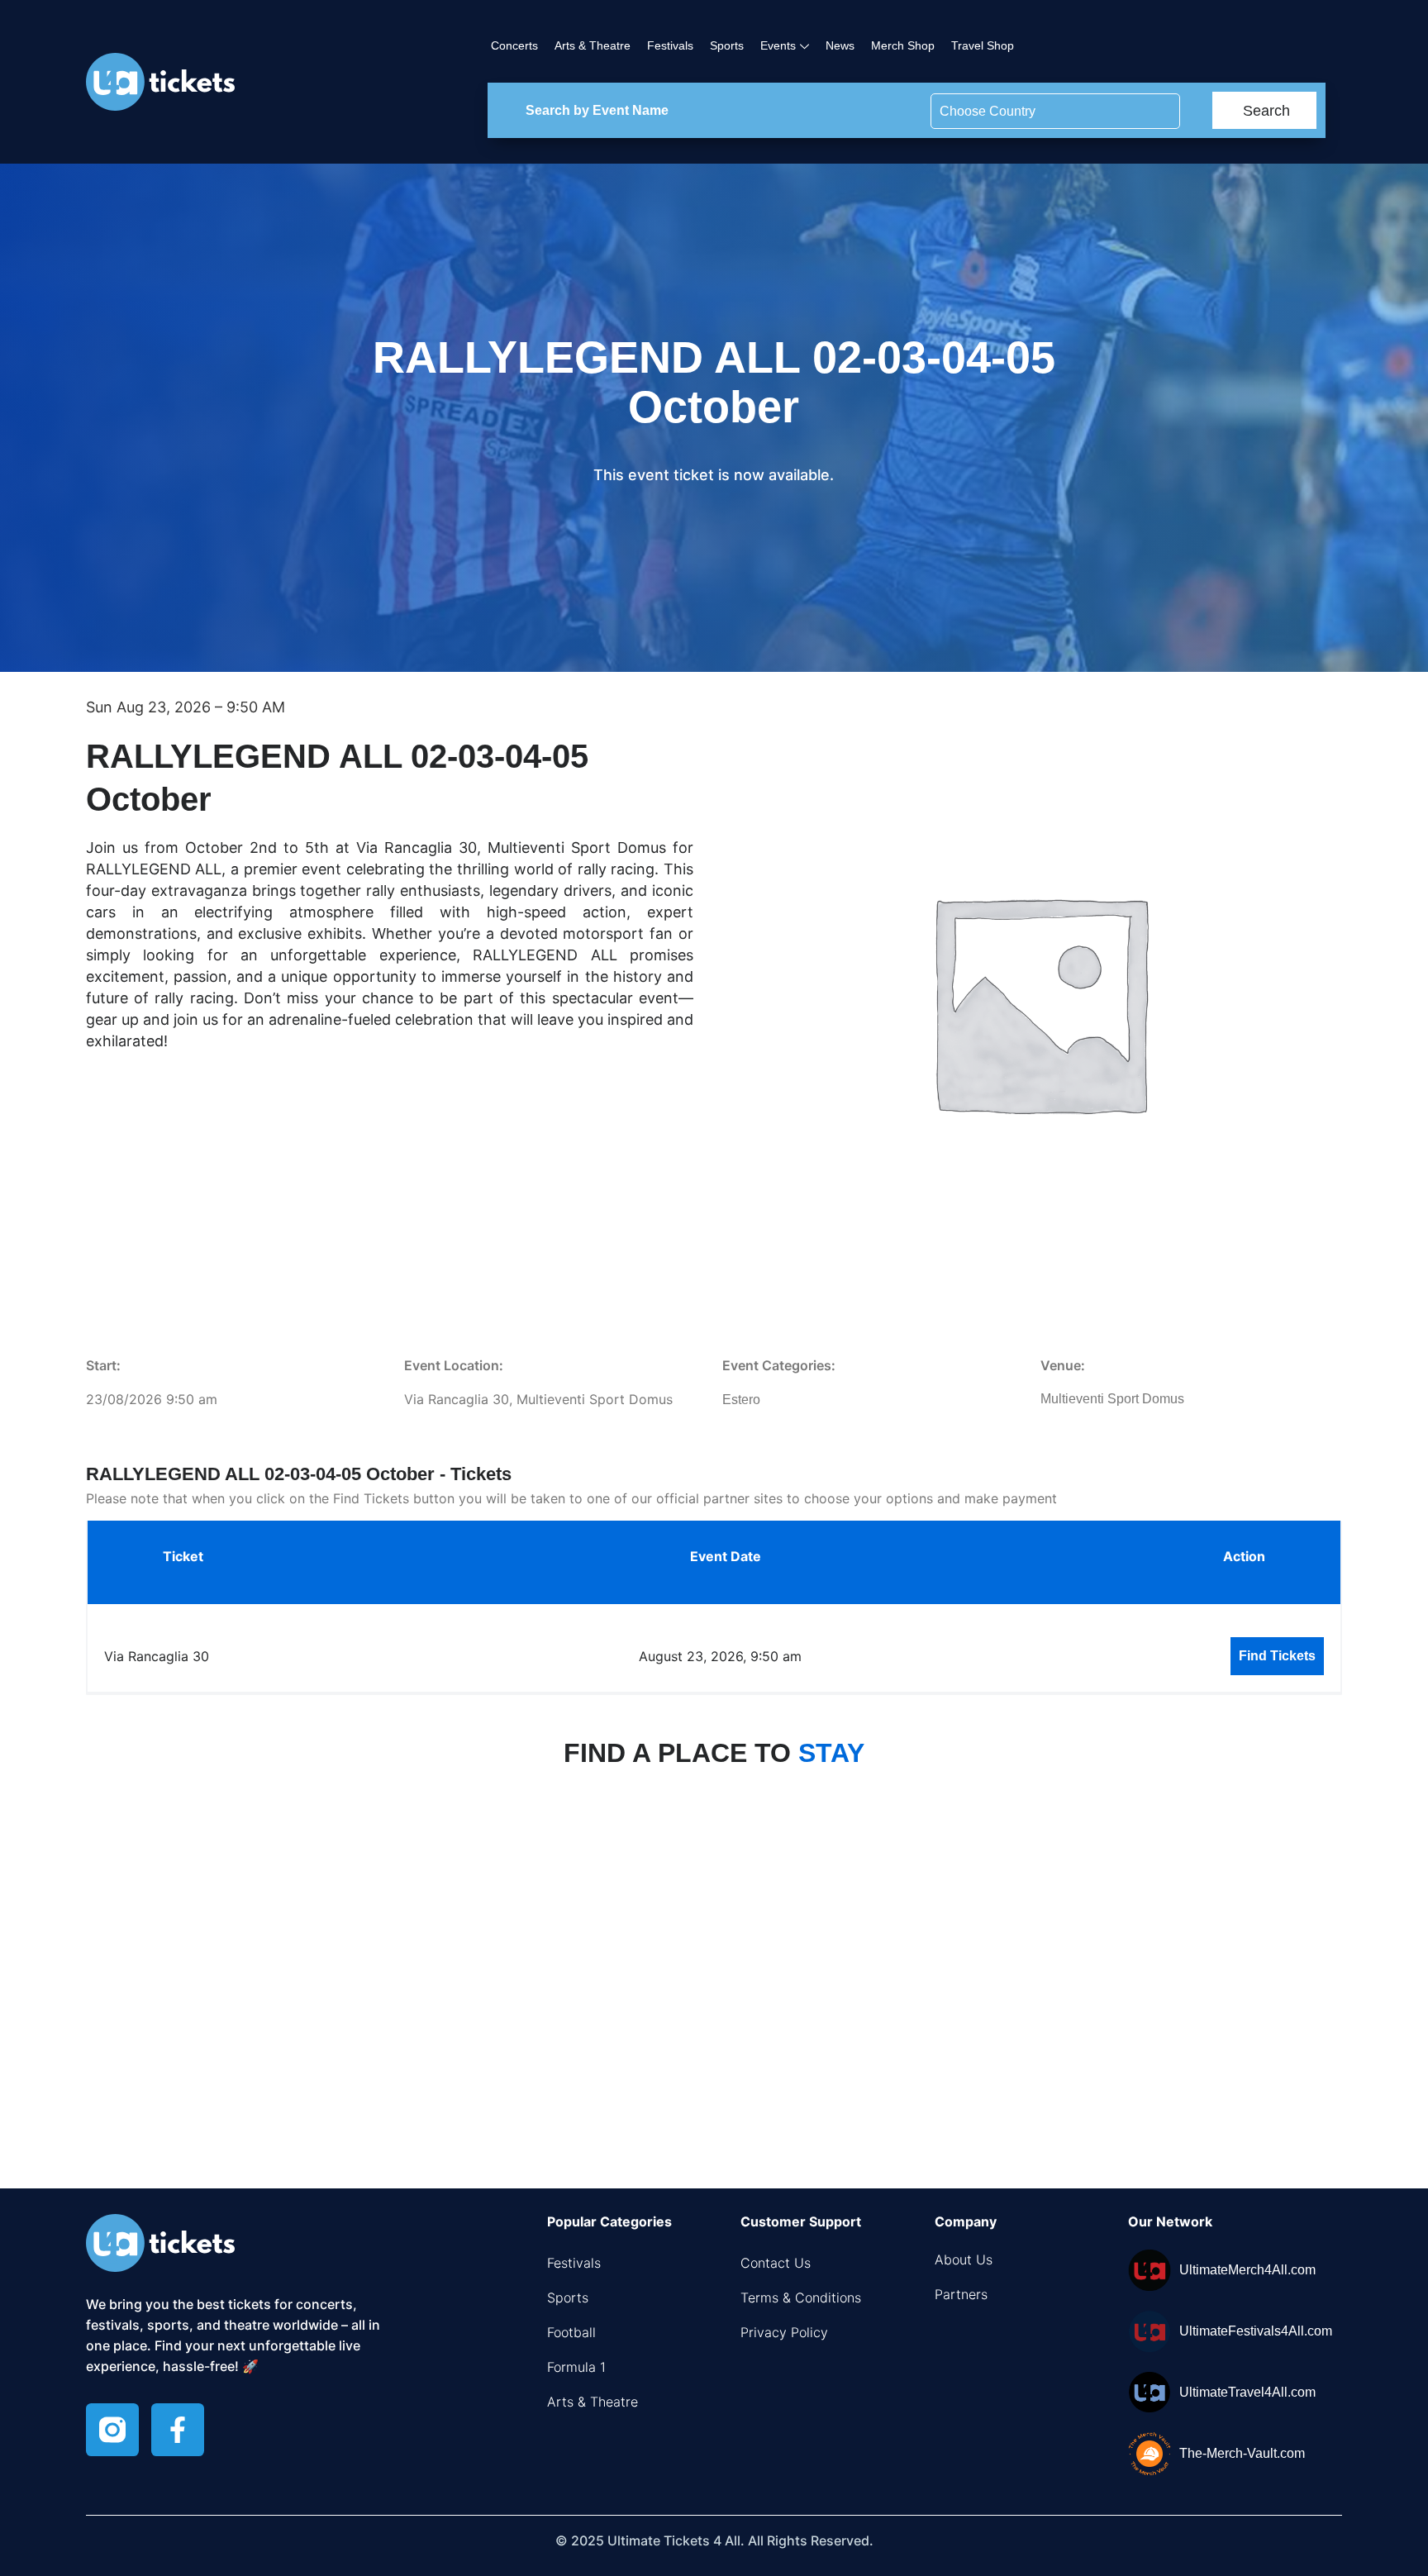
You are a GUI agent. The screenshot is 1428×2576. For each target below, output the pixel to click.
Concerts (514, 45)
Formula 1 (576, 2367)
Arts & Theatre (593, 45)
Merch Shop (903, 45)
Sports (727, 45)
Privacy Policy (784, 2332)
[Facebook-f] (178, 2430)
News (840, 45)
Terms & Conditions (801, 2297)
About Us (964, 2259)
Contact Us (776, 2263)
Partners (961, 2294)
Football (571, 2332)
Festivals (670, 45)
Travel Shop (983, 45)
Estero (741, 1400)
